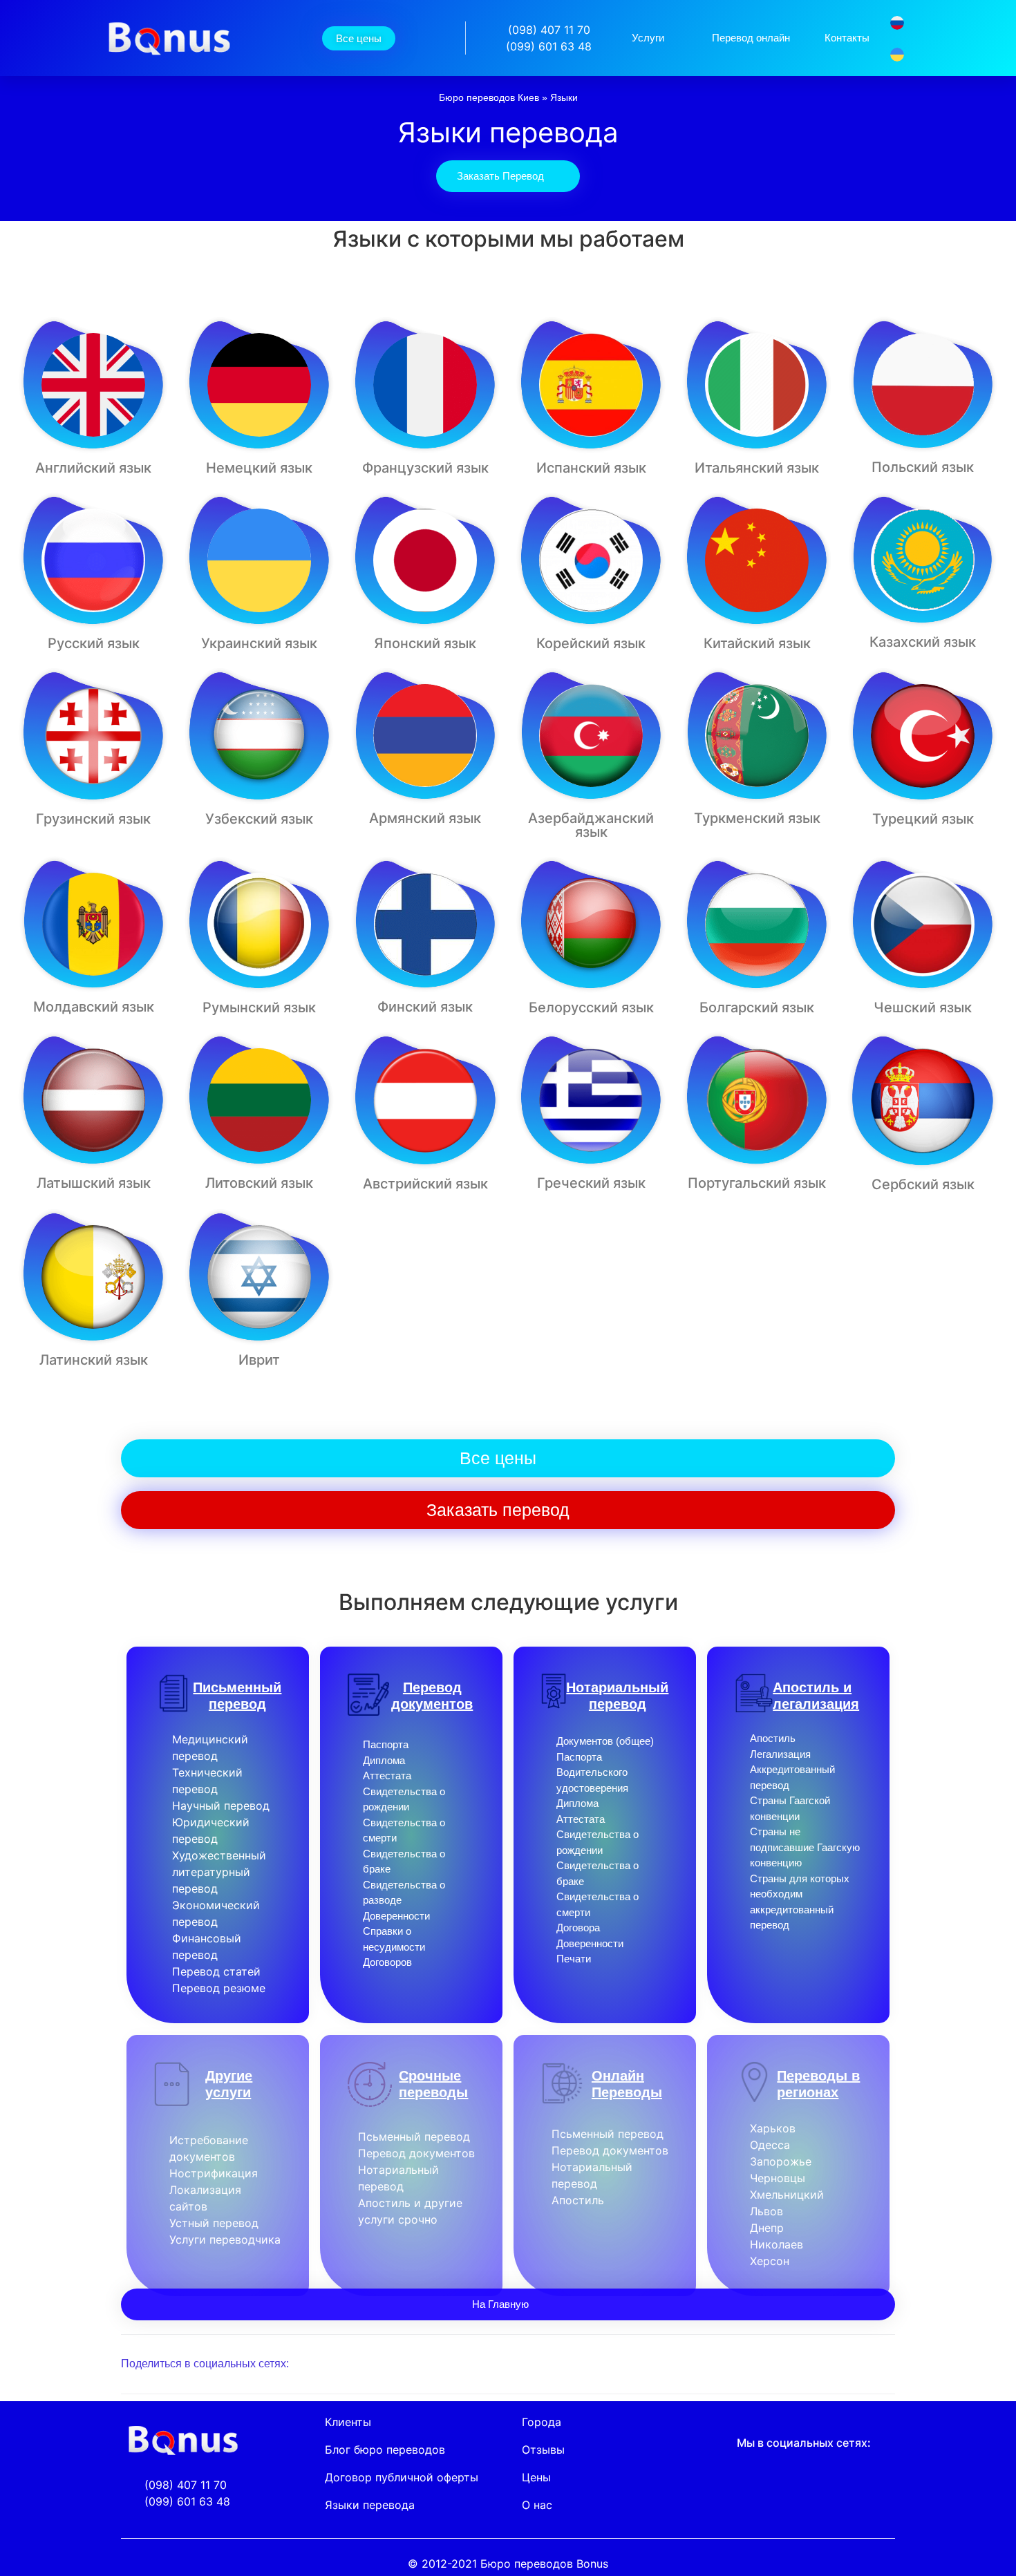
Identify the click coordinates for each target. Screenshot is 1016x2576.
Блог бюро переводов (385, 2450)
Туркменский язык (757, 818)
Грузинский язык (93, 819)
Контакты (847, 38)
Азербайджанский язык (591, 825)
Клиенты (348, 2422)
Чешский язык (923, 1007)
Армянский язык (425, 818)
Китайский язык (757, 643)
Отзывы (543, 2450)
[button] (745, 2364)
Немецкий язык (259, 468)
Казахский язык (923, 642)
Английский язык (93, 468)
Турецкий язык (923, 819)
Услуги (648, 38)
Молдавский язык (94, 1007)
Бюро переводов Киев (489, 98)
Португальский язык (757, 1183)
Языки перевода (370, 2505)
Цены (536, 2477)
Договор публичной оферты (402, 2477)
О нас (537, 2505)
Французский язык (425, 468)
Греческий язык (591, 1183)
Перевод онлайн (751, 38)
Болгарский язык (757, 1007)
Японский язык (425, 643)
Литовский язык (259, 1183)
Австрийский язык (425, 1184)
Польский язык (923, 467)
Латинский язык (94, 1360)
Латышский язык (94, 1183)
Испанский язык (591, 468)
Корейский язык (591, 643)
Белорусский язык (591, 1007)
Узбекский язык (259, 819)
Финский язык (425, 1007)
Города (542, 2422)
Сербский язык (923, 1184)
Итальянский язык (757, 468)
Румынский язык (259, 1007)
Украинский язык (259, 643)
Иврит (259, 1360)
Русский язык (94, 643)
